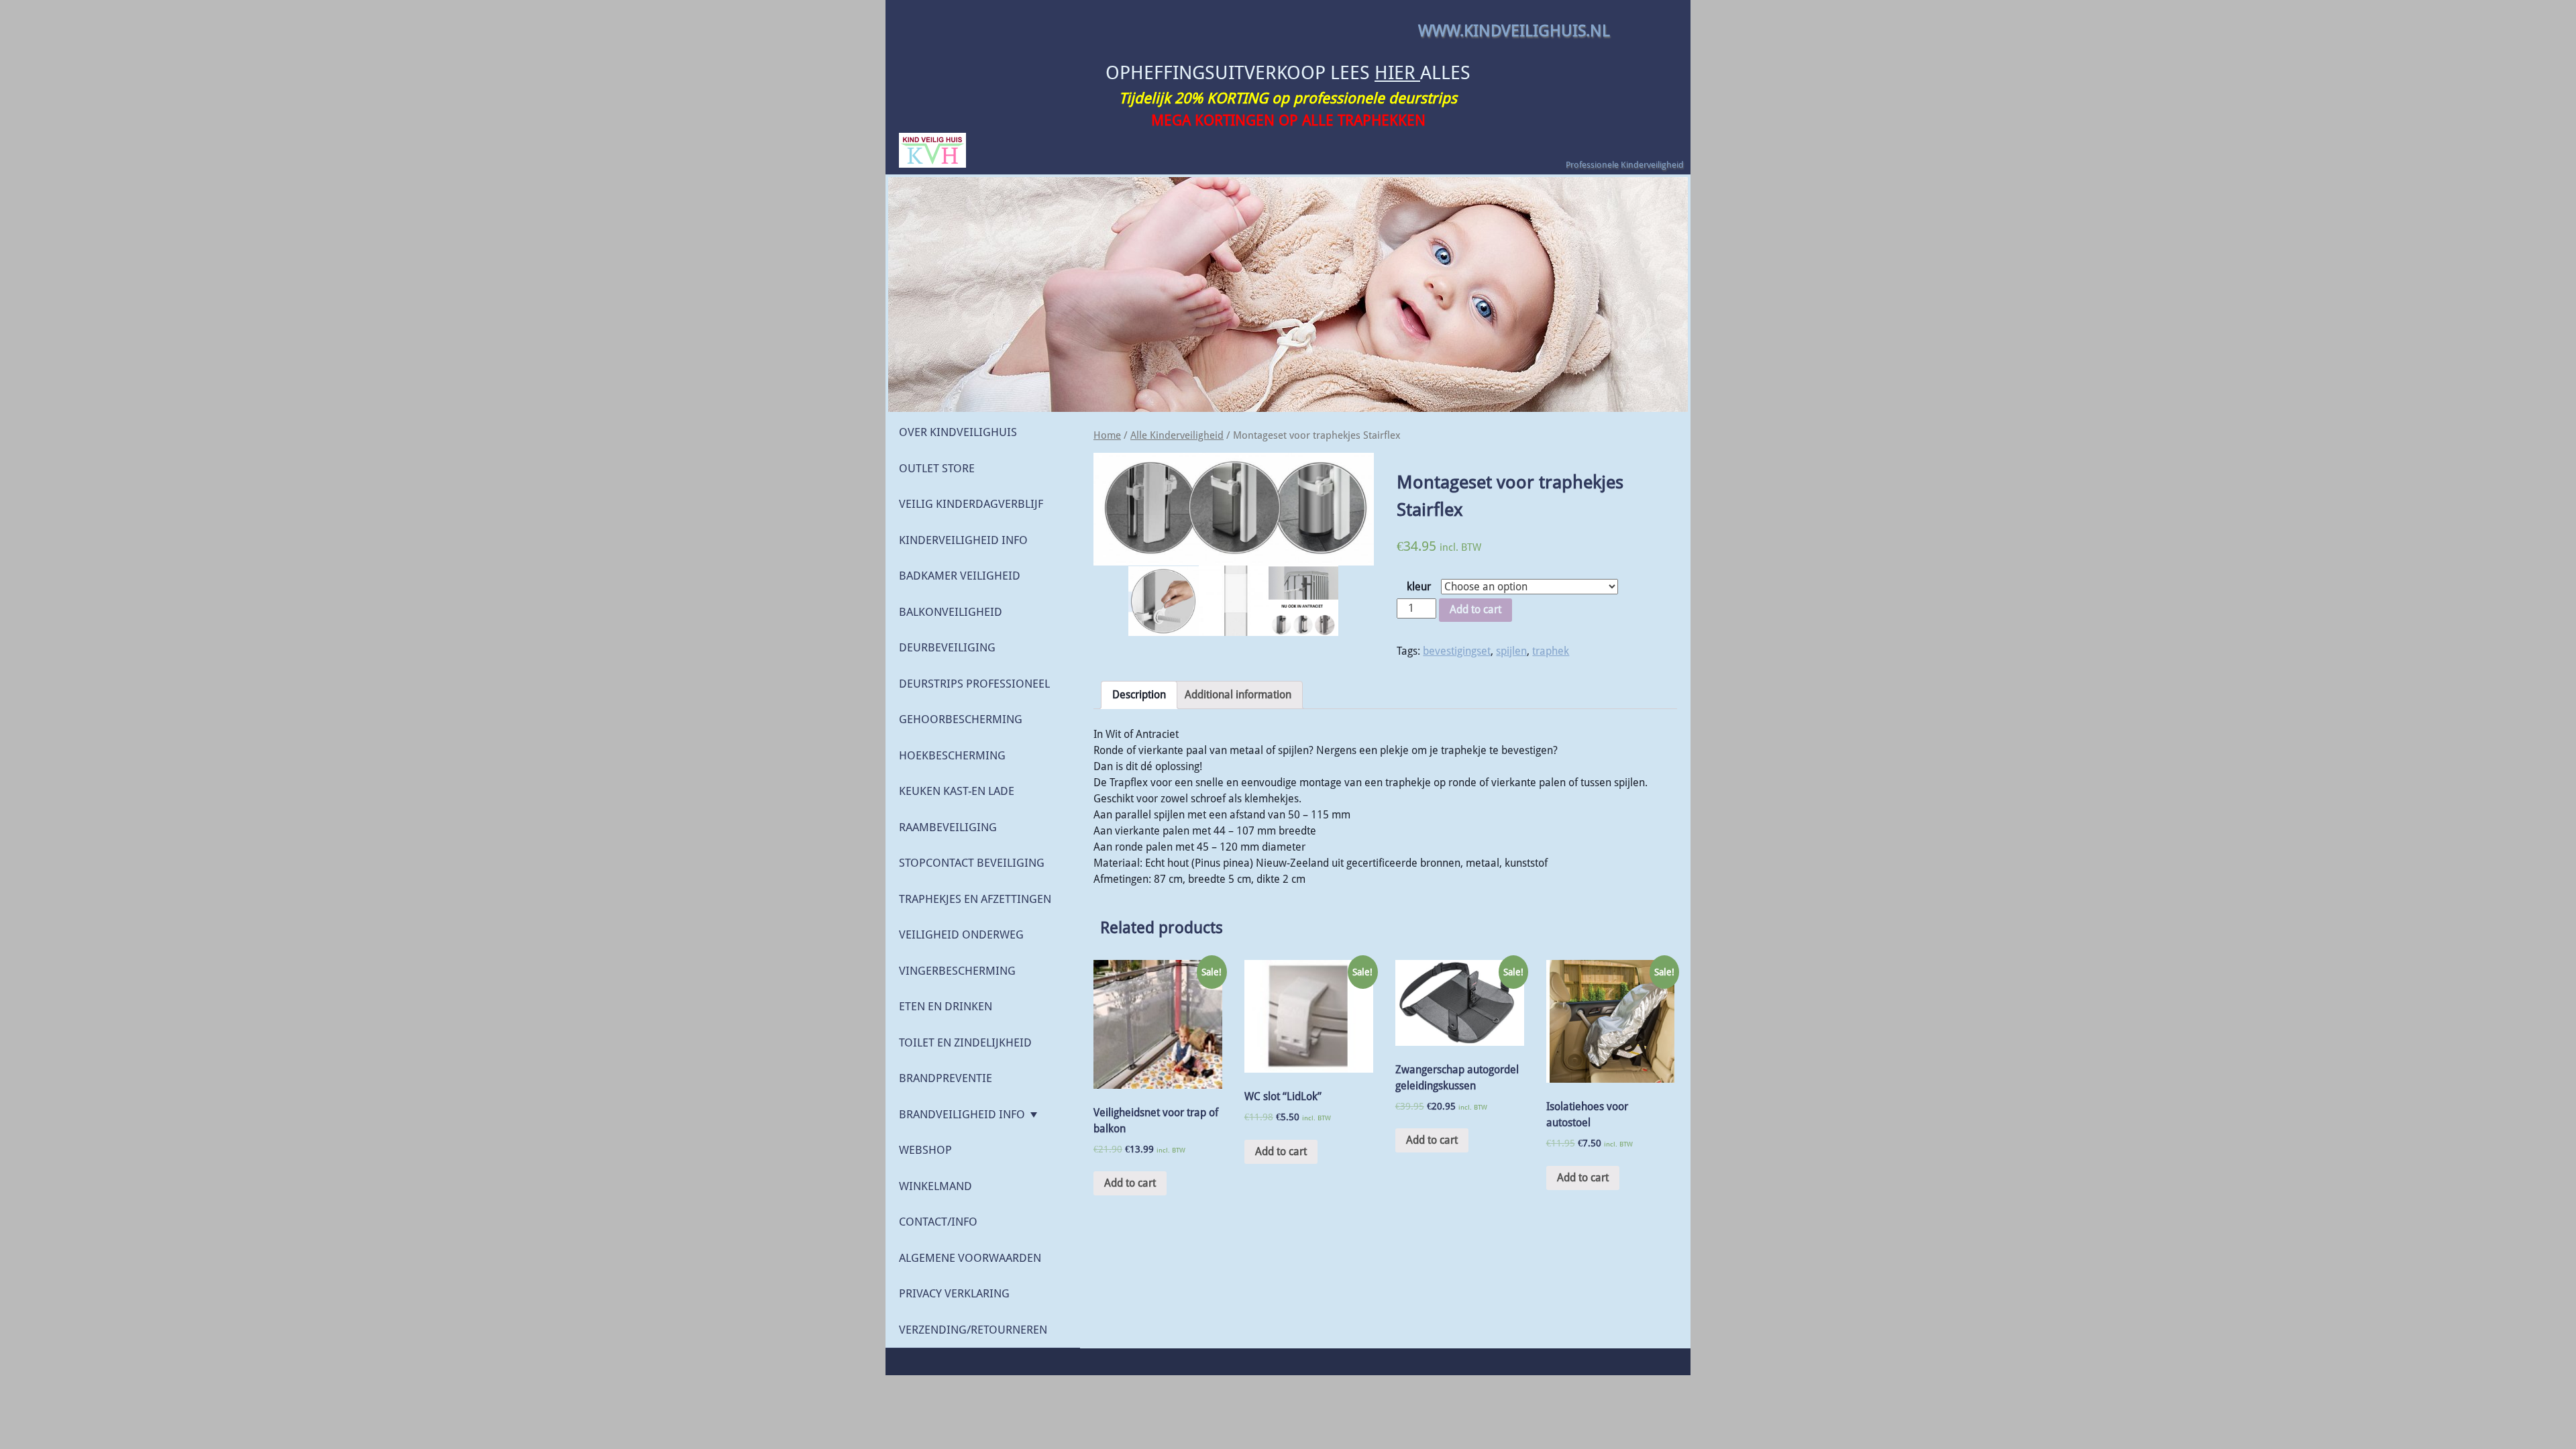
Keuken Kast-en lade (957, 791)
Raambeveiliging (948, 827)
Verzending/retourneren (973, 1330)
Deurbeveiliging (947, 647)
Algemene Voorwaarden (970, 1258)
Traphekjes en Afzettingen (975, 899)
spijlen (1511, 651)
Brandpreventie (946, 1078)
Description (1139, 695)
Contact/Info (938, 1222)
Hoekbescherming (952, 755)
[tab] (1139, 695)
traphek (1551, 651)
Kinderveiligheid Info (963, 540)
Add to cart (1475, 609)
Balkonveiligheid (951, 612)
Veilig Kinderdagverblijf (971, 504)
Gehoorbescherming (961, 719)
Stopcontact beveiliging (972, 863)
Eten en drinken (946, 1006)
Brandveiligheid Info (962, 1114)
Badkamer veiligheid (960, 576)
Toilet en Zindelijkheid (965, 1042)
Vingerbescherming (957, 971)
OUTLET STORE (937, 468)
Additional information (1238, 695)
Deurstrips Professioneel (974, 684)
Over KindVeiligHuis (958, 432)
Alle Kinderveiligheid (1177, 435)
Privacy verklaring (954, 1293)
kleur (1419, 587)
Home (1107, 435)
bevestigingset (1457, 651)
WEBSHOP (925, 1150)
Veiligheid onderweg (961, 934)
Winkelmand (935, 1186)
